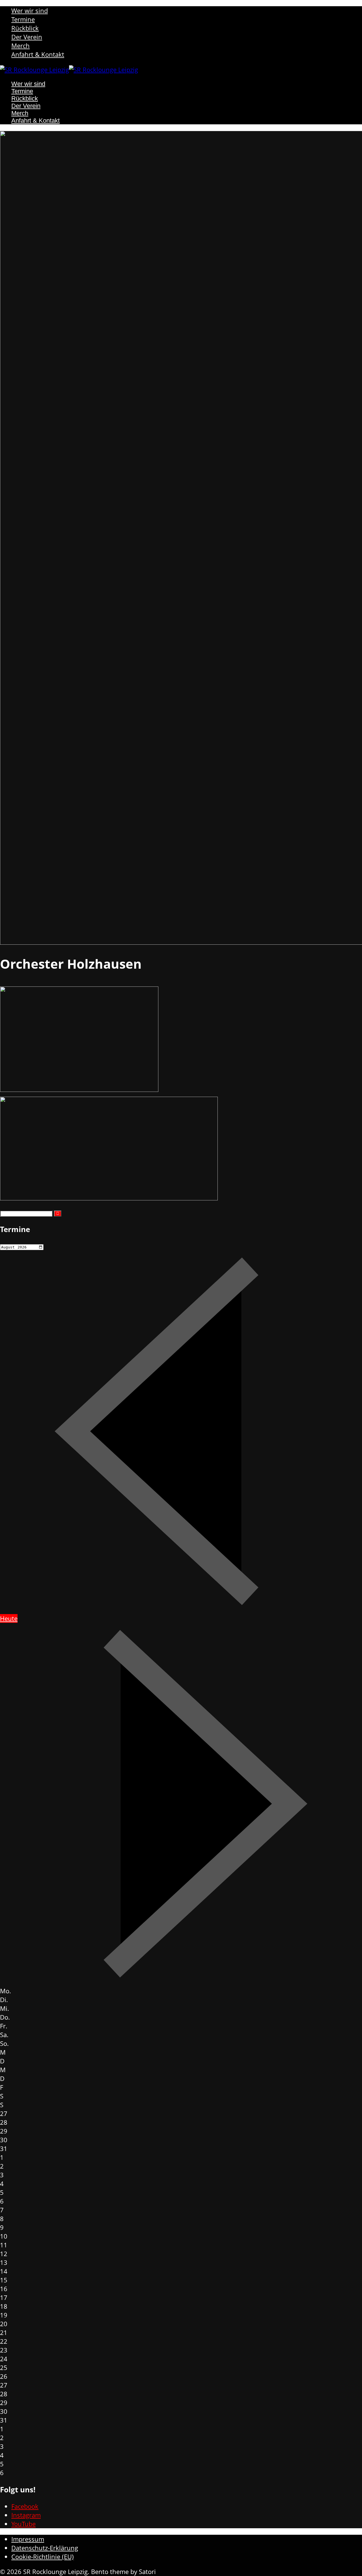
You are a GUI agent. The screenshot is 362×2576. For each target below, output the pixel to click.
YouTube (23, 2524)
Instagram (26, 2515)
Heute (9, 1618)
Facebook (25, 2506)
